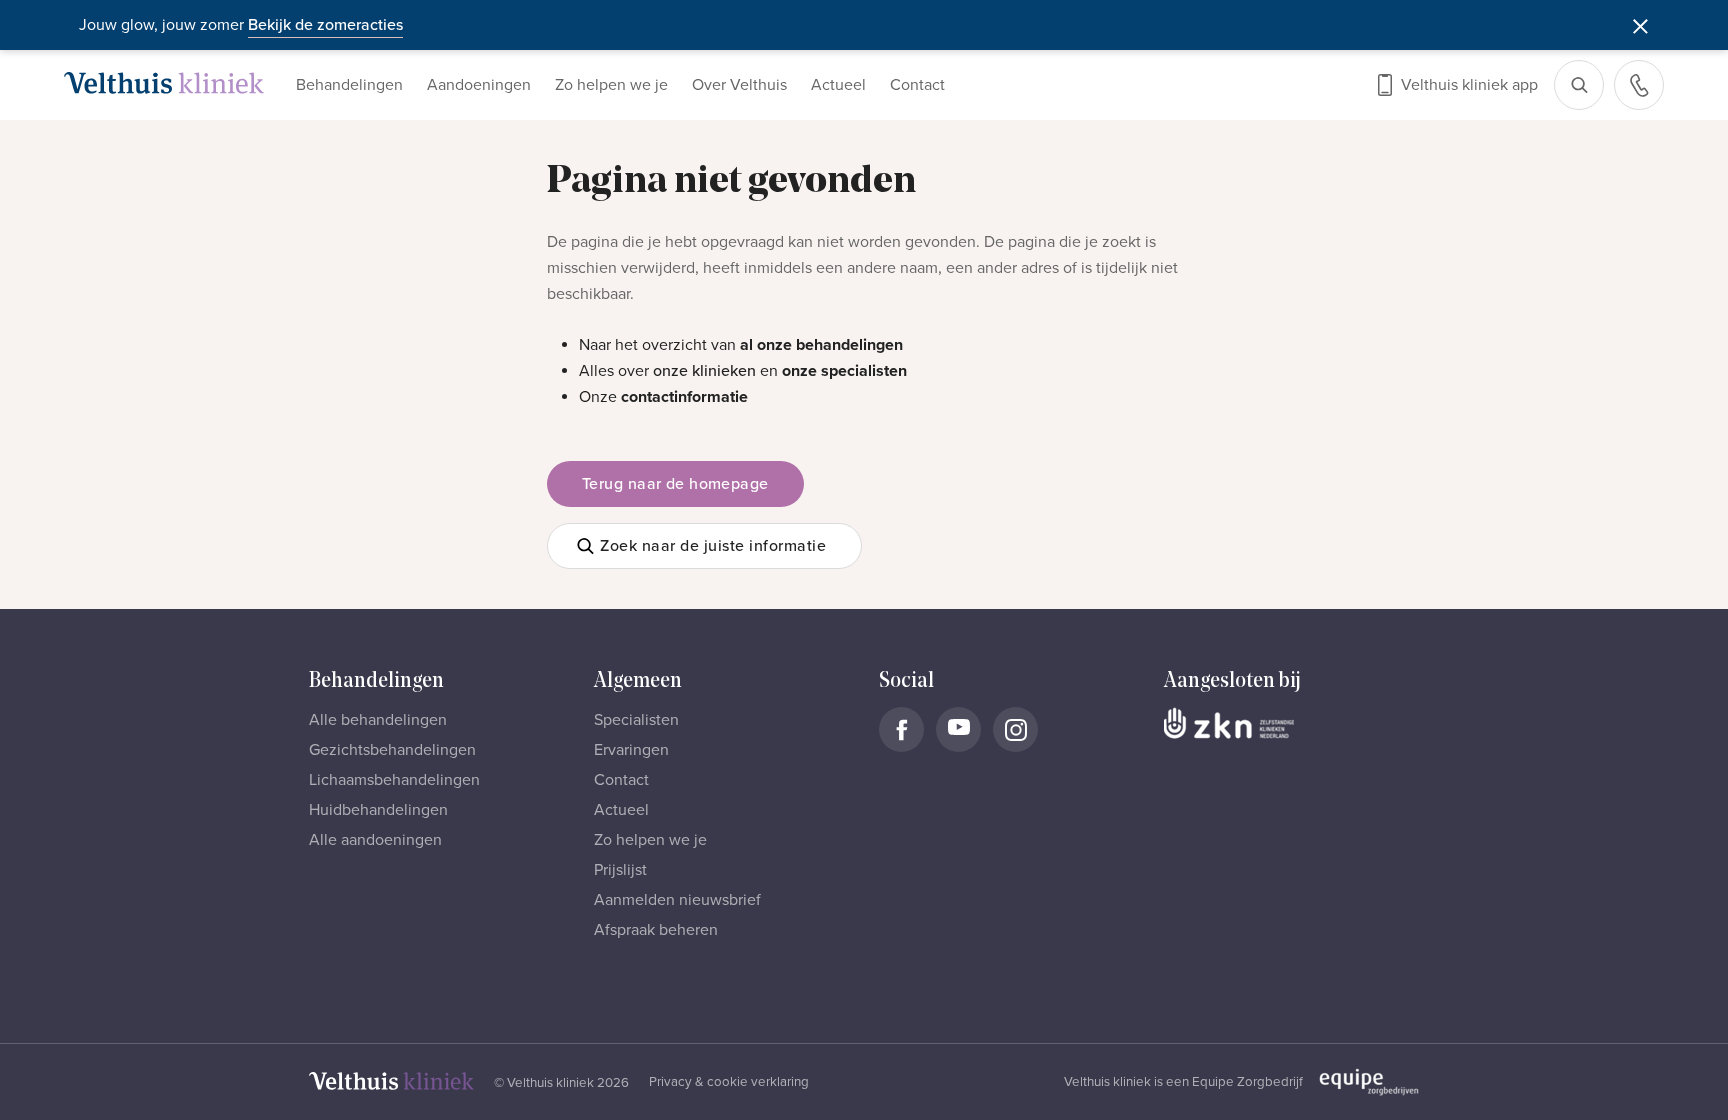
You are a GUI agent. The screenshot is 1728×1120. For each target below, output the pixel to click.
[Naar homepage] (164, 83)
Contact (917, 85)
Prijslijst (620, 870)
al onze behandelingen (821, 345)
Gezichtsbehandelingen (392, 750)
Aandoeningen (479, 85)
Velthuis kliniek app (1469, 85)
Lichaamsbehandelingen (394, 780)
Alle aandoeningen (375, 840)
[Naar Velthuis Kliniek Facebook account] (901, 729)
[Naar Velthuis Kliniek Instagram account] (1015, 729)
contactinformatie (684, 397)
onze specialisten (844, 371)
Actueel (838, 85)
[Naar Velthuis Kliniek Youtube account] (958, 729)
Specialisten (636, 720)
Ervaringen (631, 750)
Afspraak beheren (656, 930)
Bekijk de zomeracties (325, 25)
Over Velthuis (739, 85)
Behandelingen (349, 85)
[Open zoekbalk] (1579, 85)
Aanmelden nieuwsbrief (677, 900)
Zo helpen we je (611, 85)
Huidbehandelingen (378, 810)
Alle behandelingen (378, 720)
